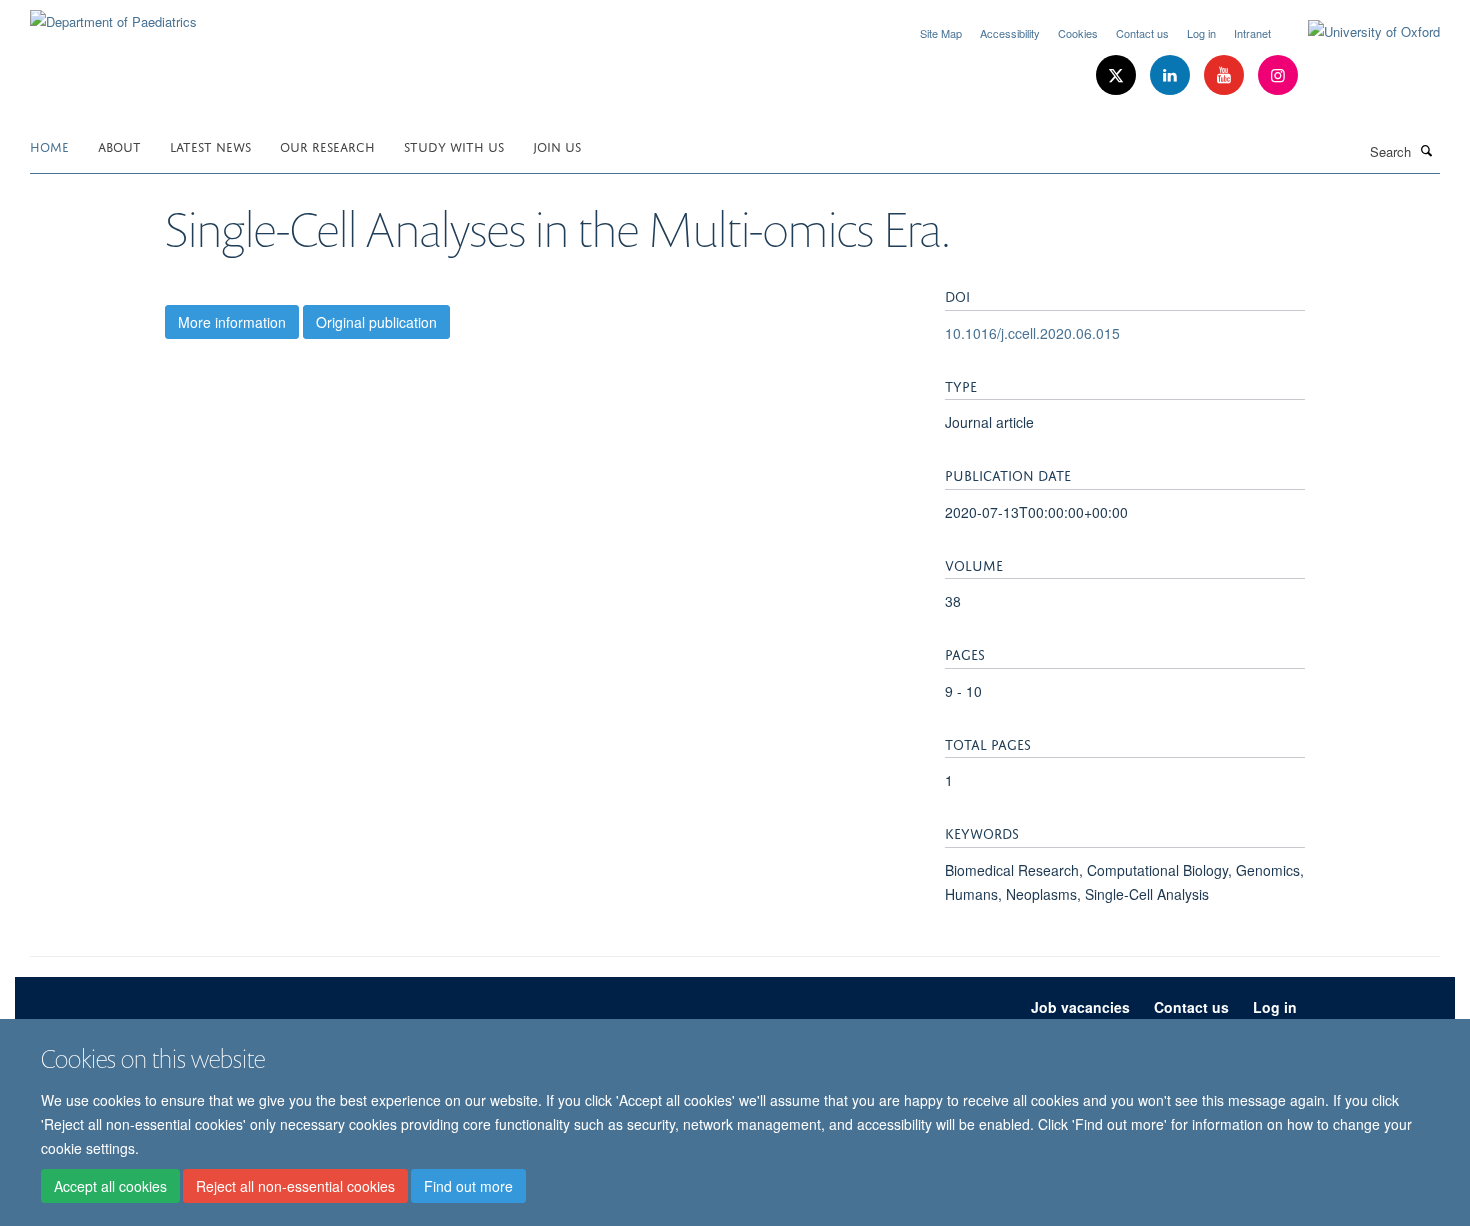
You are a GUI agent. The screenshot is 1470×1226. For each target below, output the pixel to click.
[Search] (1427, 150)
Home (49, 145)
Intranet (1252, 33)
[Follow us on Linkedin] (1172, 75)
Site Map (941, 33)
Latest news (210, 145)
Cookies (1078, 33)
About (119, 145)
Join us (557, 145)
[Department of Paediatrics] (113, 14)
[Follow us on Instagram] (1278, 75)
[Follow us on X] (1118, 75)
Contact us (1142, 33)
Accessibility (1010, 33)
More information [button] (232, 322)
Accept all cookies (110, 1187)
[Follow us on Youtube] (1226, 75)
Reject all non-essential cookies (295, 1187)
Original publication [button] (376, 322)
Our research (327, 145)
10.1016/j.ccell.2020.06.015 (1032, 333)
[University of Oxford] (1359, 32)
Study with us (454, 145)
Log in (1201, 33)
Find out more (468, 1187)
